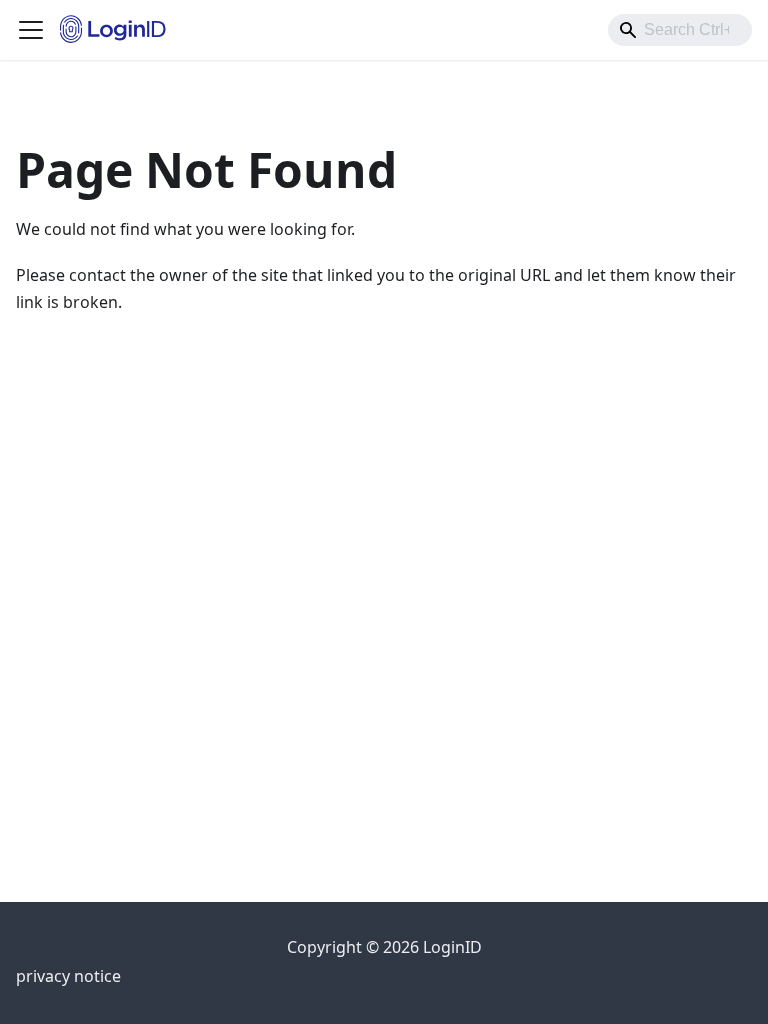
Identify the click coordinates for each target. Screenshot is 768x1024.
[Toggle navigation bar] (31, 30)
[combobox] (680, 30)
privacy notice (68, 976)
